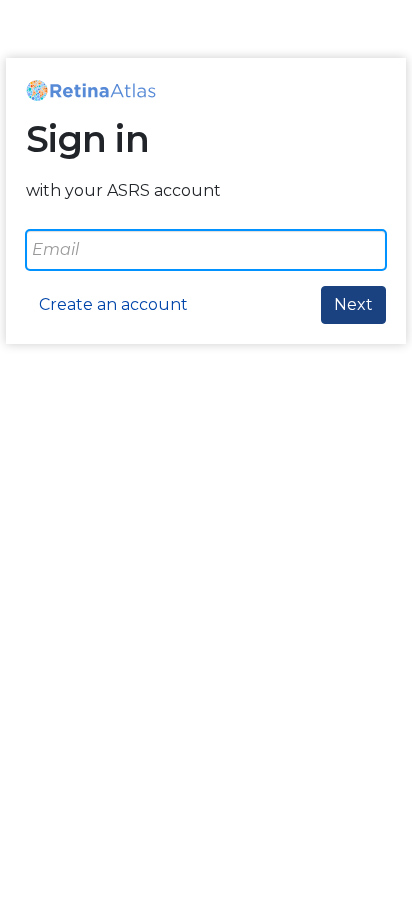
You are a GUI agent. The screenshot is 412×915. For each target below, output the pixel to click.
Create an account (113, 304)
